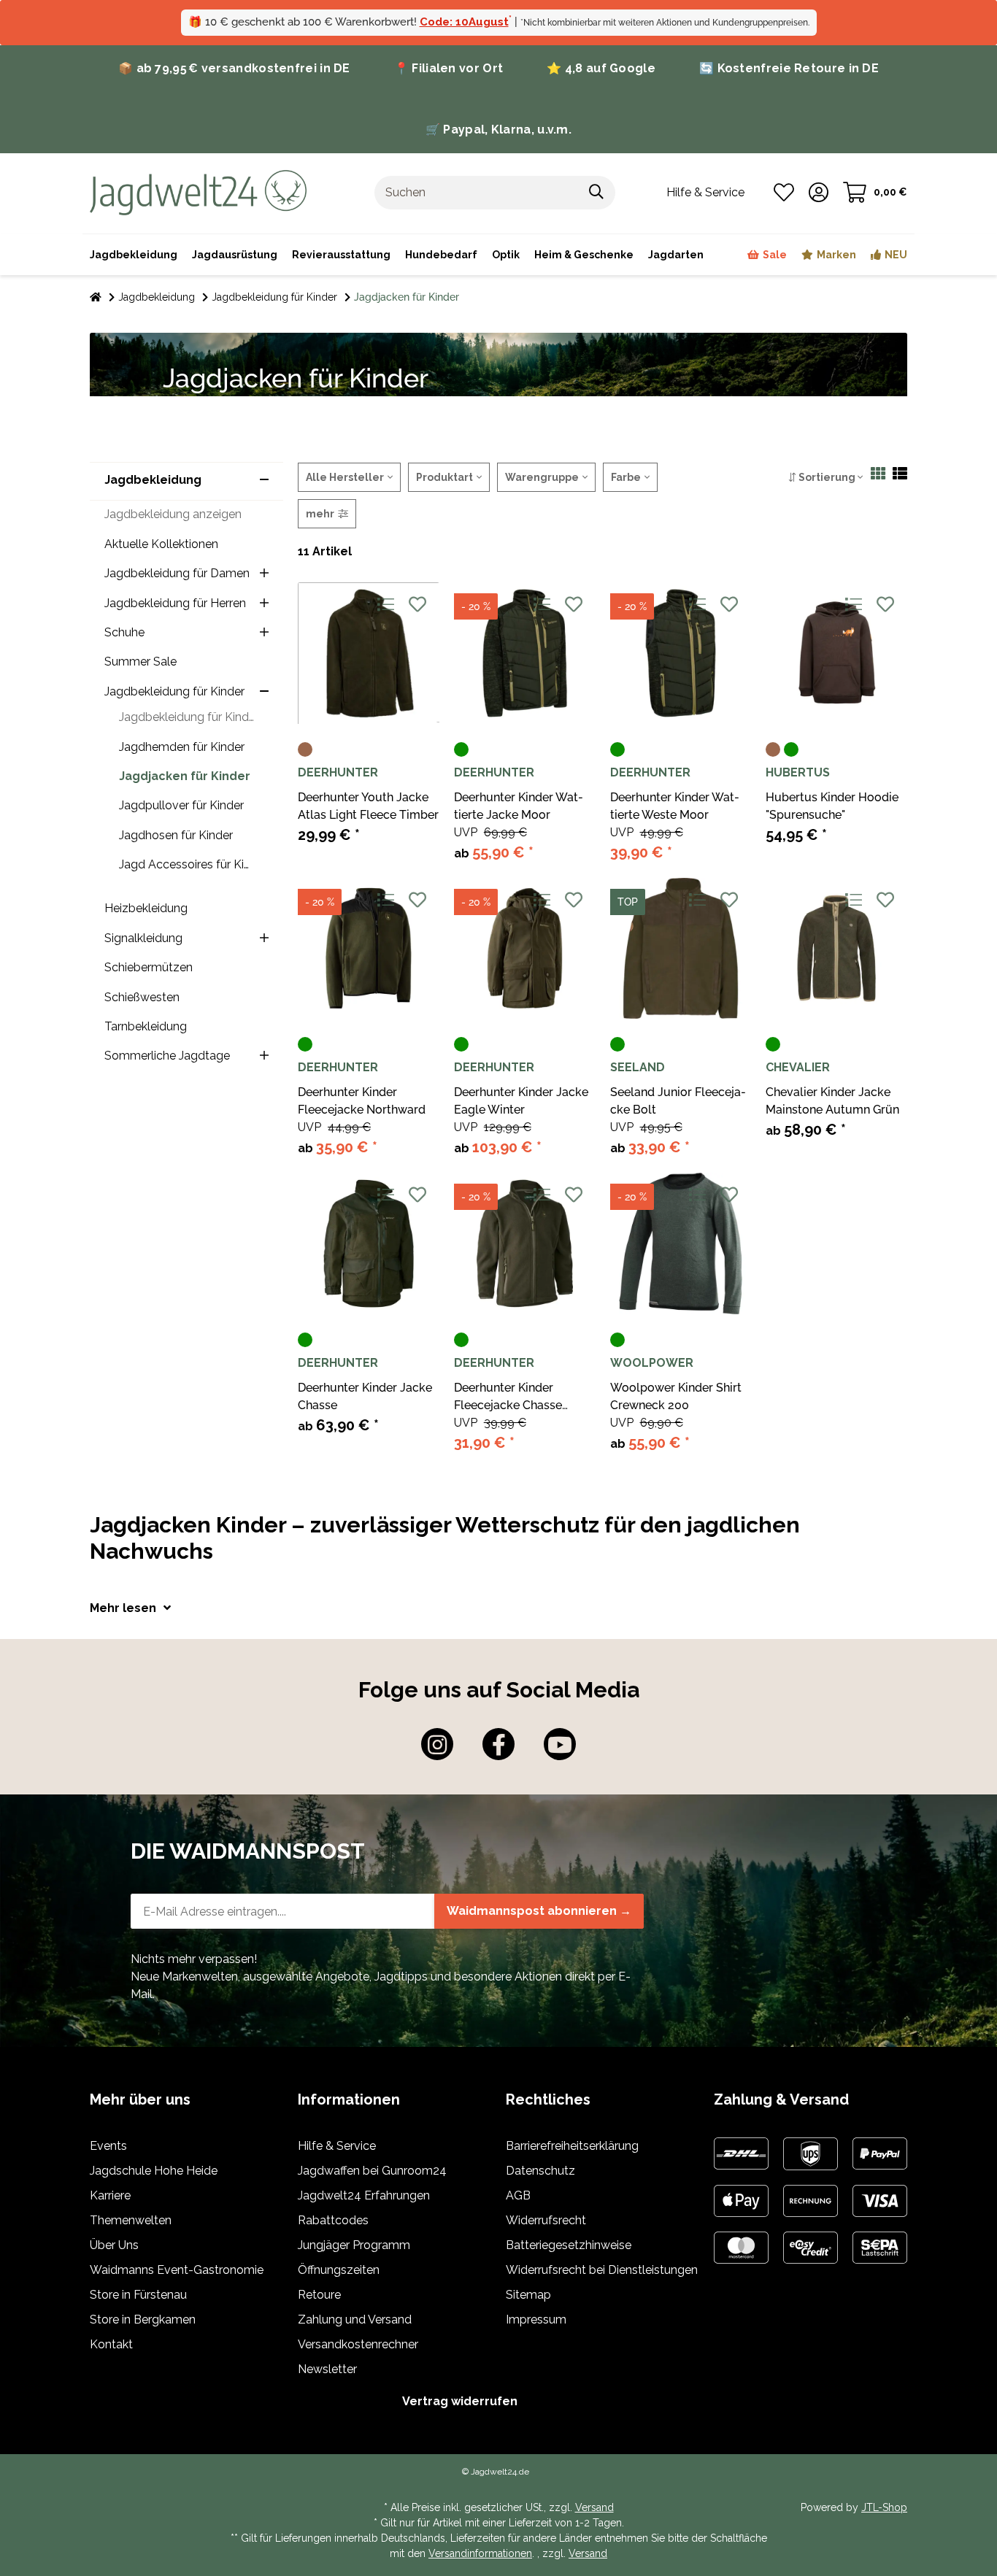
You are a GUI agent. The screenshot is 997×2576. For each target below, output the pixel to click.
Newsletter (327, 2369)
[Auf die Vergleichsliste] (385, 604)
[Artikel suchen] (597, 193)
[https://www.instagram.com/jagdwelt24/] (437, 1744)
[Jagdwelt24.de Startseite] (198, 192)
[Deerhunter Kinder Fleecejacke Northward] (369, 949)
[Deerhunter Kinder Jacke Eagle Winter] (525, 949)
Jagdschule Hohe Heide (154, 2171)
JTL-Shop (884, 2507)
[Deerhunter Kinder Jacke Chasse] (369, 1243)
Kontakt (111, 2344)
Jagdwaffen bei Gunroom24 (372, 2171)
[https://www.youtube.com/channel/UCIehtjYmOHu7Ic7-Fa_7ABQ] (560, 1744)
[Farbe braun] (305, 749)
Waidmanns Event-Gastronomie (177, 2270)
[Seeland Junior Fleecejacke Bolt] (681, 949)
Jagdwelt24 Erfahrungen (364, 2195)
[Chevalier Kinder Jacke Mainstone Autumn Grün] (836, 949)
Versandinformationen (480, 2553)
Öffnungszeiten (339, 2270)
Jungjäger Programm (354, 2245)
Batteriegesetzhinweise (569, 2245)
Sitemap (528, 2295)
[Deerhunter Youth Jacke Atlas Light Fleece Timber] (369, 653)
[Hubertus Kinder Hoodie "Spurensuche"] (836, 653)
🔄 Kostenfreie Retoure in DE (789, 68)
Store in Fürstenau (138, 2295)
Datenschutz (540, 2171)
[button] (819, 193)
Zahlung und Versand (355, 2319)
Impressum (536, 2319)
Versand (594, 2507)
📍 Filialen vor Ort (449, 68)
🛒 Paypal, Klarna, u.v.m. (498, 130)
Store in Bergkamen (143, 2319)
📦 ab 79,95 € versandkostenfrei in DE (234, 68)
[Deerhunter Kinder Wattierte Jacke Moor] (525, 653)
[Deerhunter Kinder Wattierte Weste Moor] (681, 653)
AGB (518, 2195)
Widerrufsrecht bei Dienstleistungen (602, 2270)
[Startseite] (96, 297)
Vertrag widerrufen (460, 2401)
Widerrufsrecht (546, 2220)
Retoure (319, 2295)
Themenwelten (131, 2220)
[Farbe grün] (461, 749)
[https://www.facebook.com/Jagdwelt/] (498, 1744)
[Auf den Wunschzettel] (417, 604)
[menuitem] (584, 255)
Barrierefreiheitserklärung (572, 2146)
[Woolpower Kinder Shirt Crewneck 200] (681, 1243)
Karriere (110, 2195)
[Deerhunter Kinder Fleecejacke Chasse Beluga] (525, 1243)
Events (108, 2146)
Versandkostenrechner (358, 2344)
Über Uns (114, 2245)
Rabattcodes (333, 2220)
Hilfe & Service (337, 2146)
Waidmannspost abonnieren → (539, 1911)
